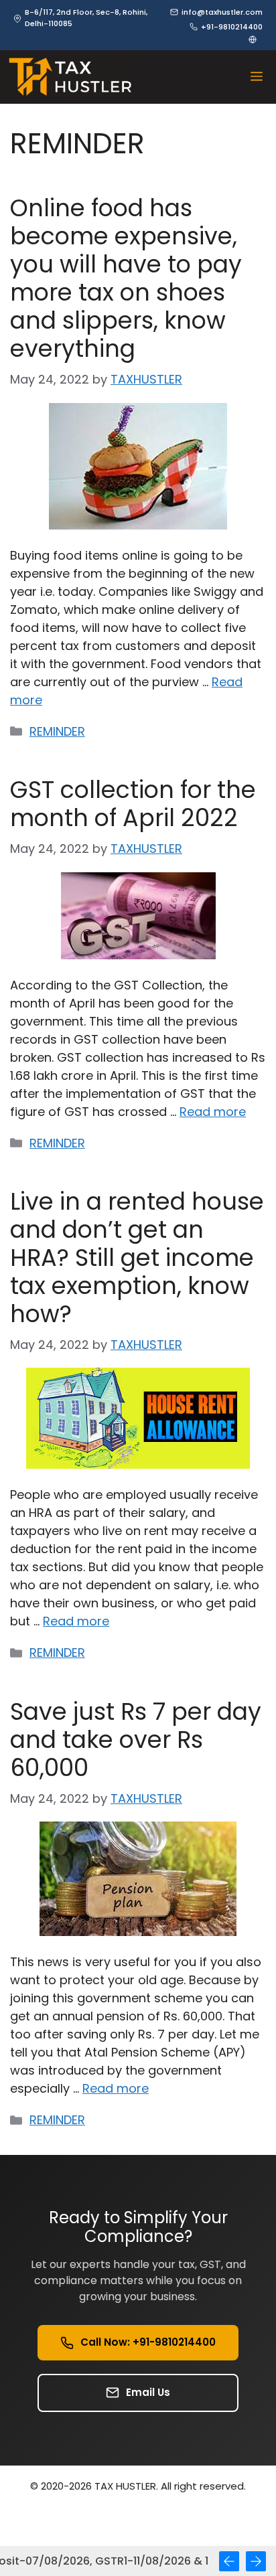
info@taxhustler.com (222, 12)
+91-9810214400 (232, 27)
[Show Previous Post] (229, 2561)
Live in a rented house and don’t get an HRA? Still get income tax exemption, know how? (137, 1258)
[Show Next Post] (256, 2561)
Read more (213, 1112)
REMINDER (57, 731)
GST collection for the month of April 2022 (133, 804)
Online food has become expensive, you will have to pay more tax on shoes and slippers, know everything (126, 278)
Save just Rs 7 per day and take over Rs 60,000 (136, 1740)
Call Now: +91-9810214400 (148, 2342)
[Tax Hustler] (70, 77)
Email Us (148, 2392)
